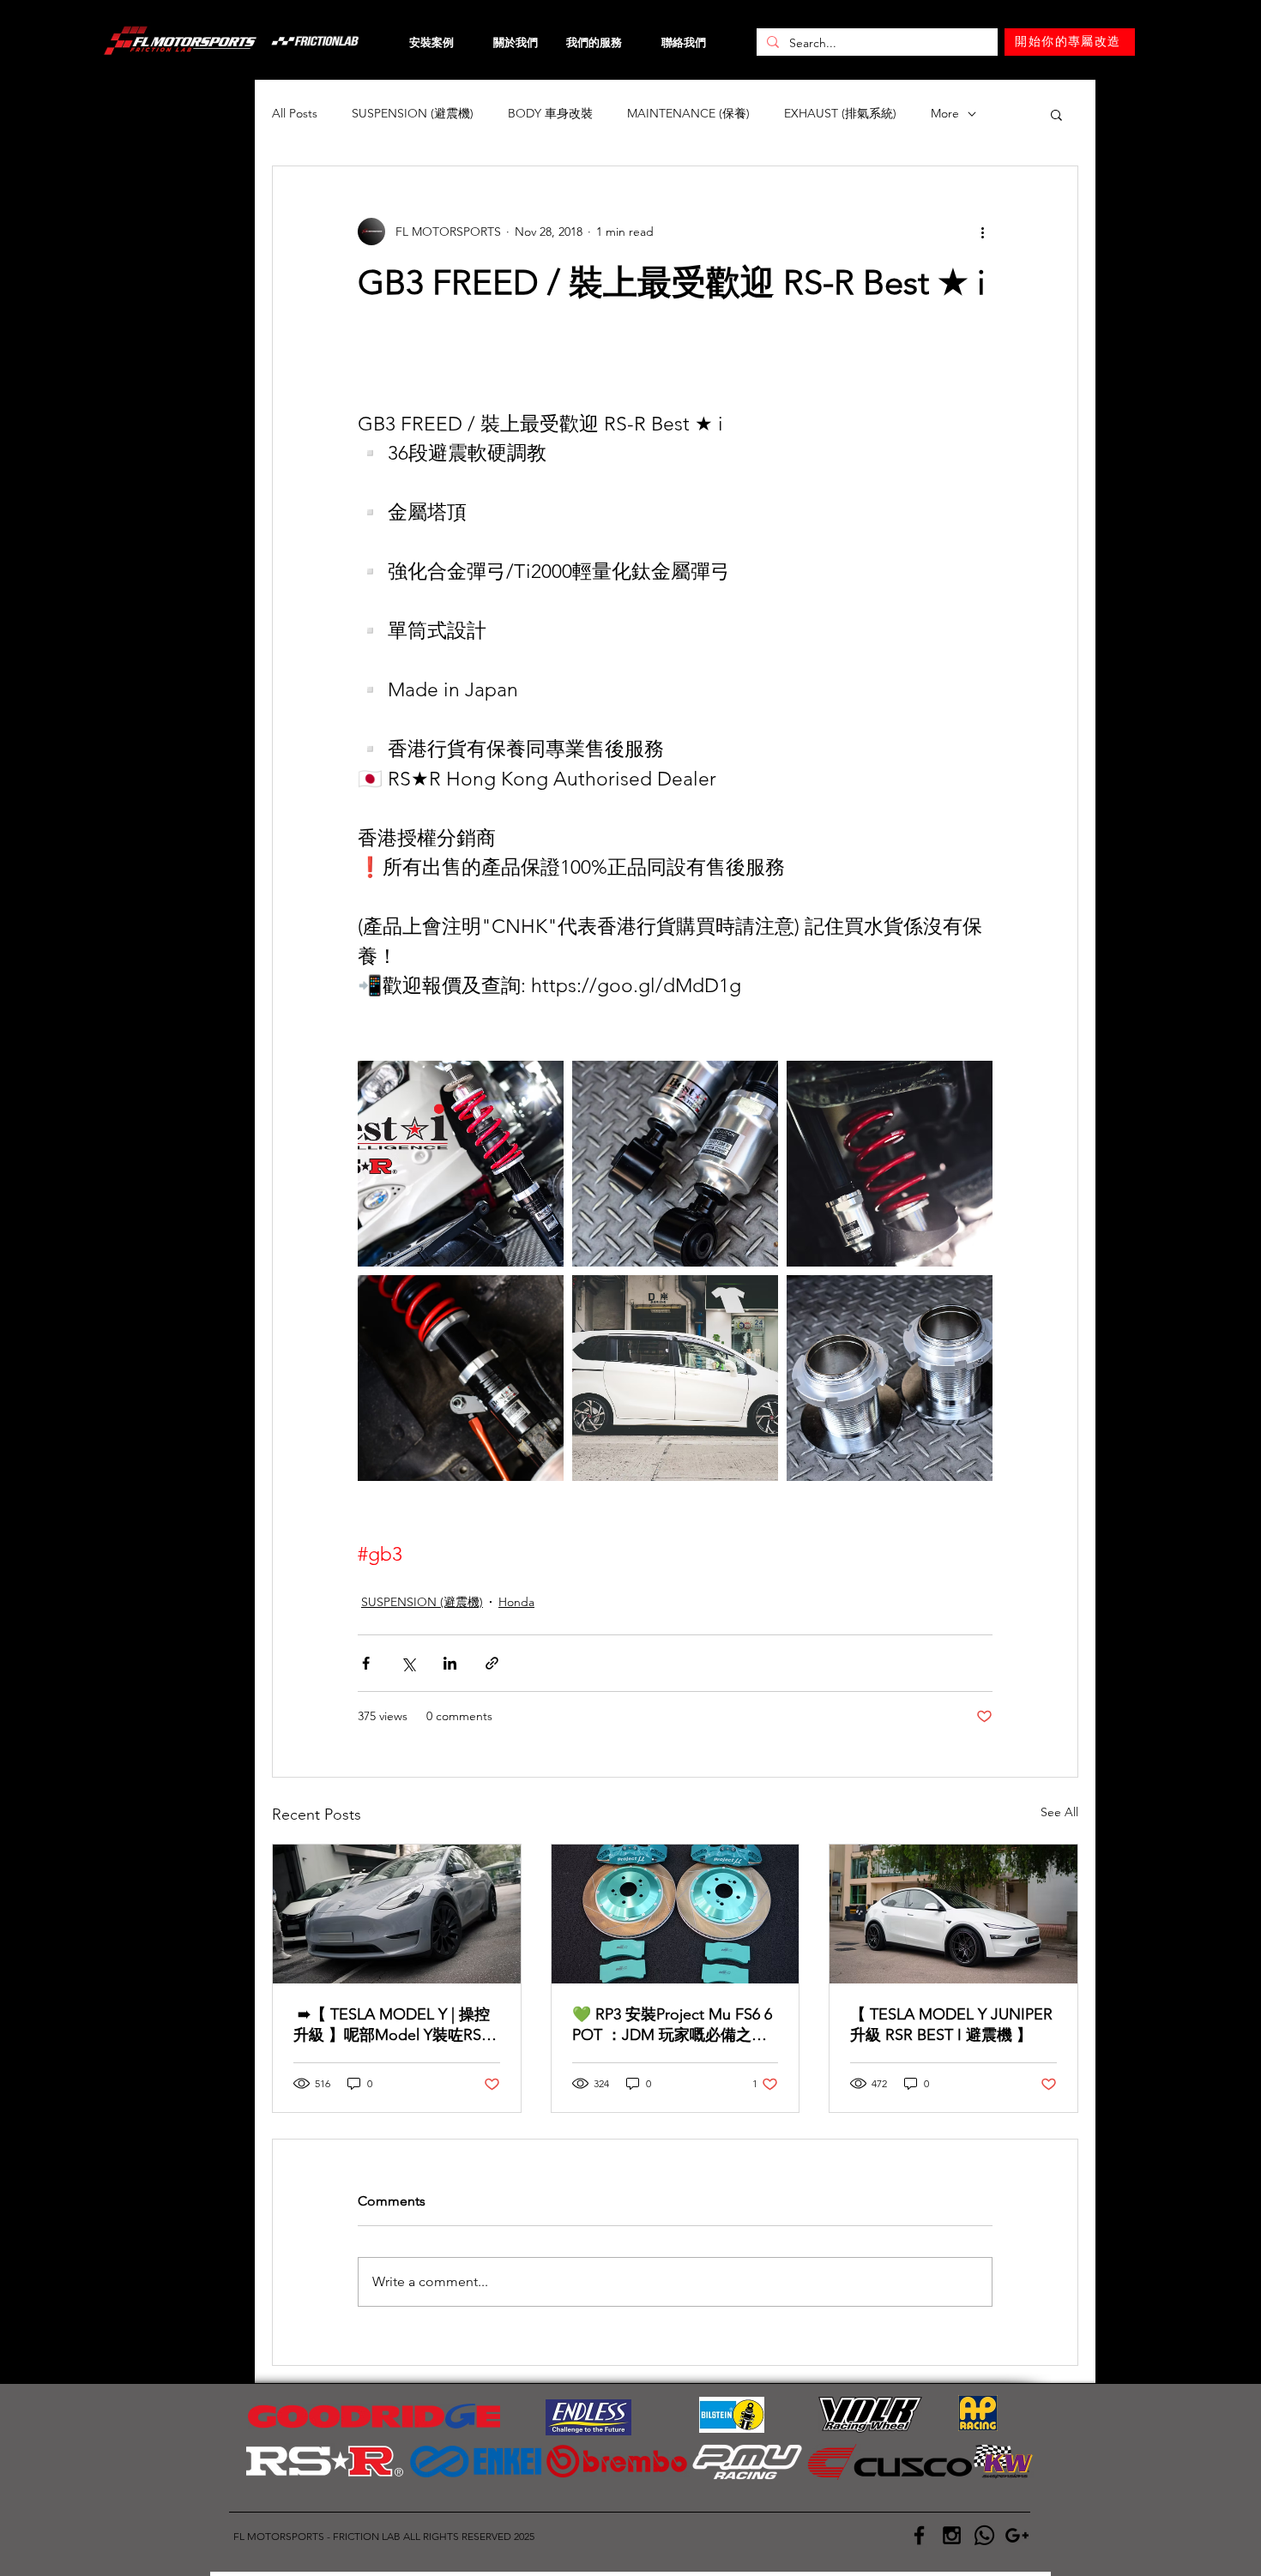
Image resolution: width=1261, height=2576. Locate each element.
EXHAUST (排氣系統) (840, 113)
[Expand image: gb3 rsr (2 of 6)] (890, 1378)
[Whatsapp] (984, 2535)
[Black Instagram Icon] (952, 2535)
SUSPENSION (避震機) (413, 113)
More (945, 113)
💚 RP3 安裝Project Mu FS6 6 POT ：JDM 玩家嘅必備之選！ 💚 (672, 2025)
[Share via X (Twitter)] (408, 1663)
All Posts (295, 113)
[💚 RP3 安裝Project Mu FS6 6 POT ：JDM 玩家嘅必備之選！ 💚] (676, 1914)
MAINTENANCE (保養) (688, 113)
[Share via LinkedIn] (450, 1663)
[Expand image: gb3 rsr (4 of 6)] (890, 1164)
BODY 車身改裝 (550, 113)
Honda (516, 1602)
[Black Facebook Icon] (919, 2535)
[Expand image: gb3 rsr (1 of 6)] (461, 1164)
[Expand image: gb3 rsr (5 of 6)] (461, 1378)
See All (1059, 1812)
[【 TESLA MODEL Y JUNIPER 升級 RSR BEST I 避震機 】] (953, 1914)
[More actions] (982, 232)
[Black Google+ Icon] (1017, 2535)
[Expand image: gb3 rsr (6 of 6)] (675, 1378)
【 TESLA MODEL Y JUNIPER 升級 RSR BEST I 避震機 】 (951, 2025)
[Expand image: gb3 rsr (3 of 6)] (675, 1164)
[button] (1056, 114)
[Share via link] (492, 1663)
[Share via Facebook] (366, 1663)
